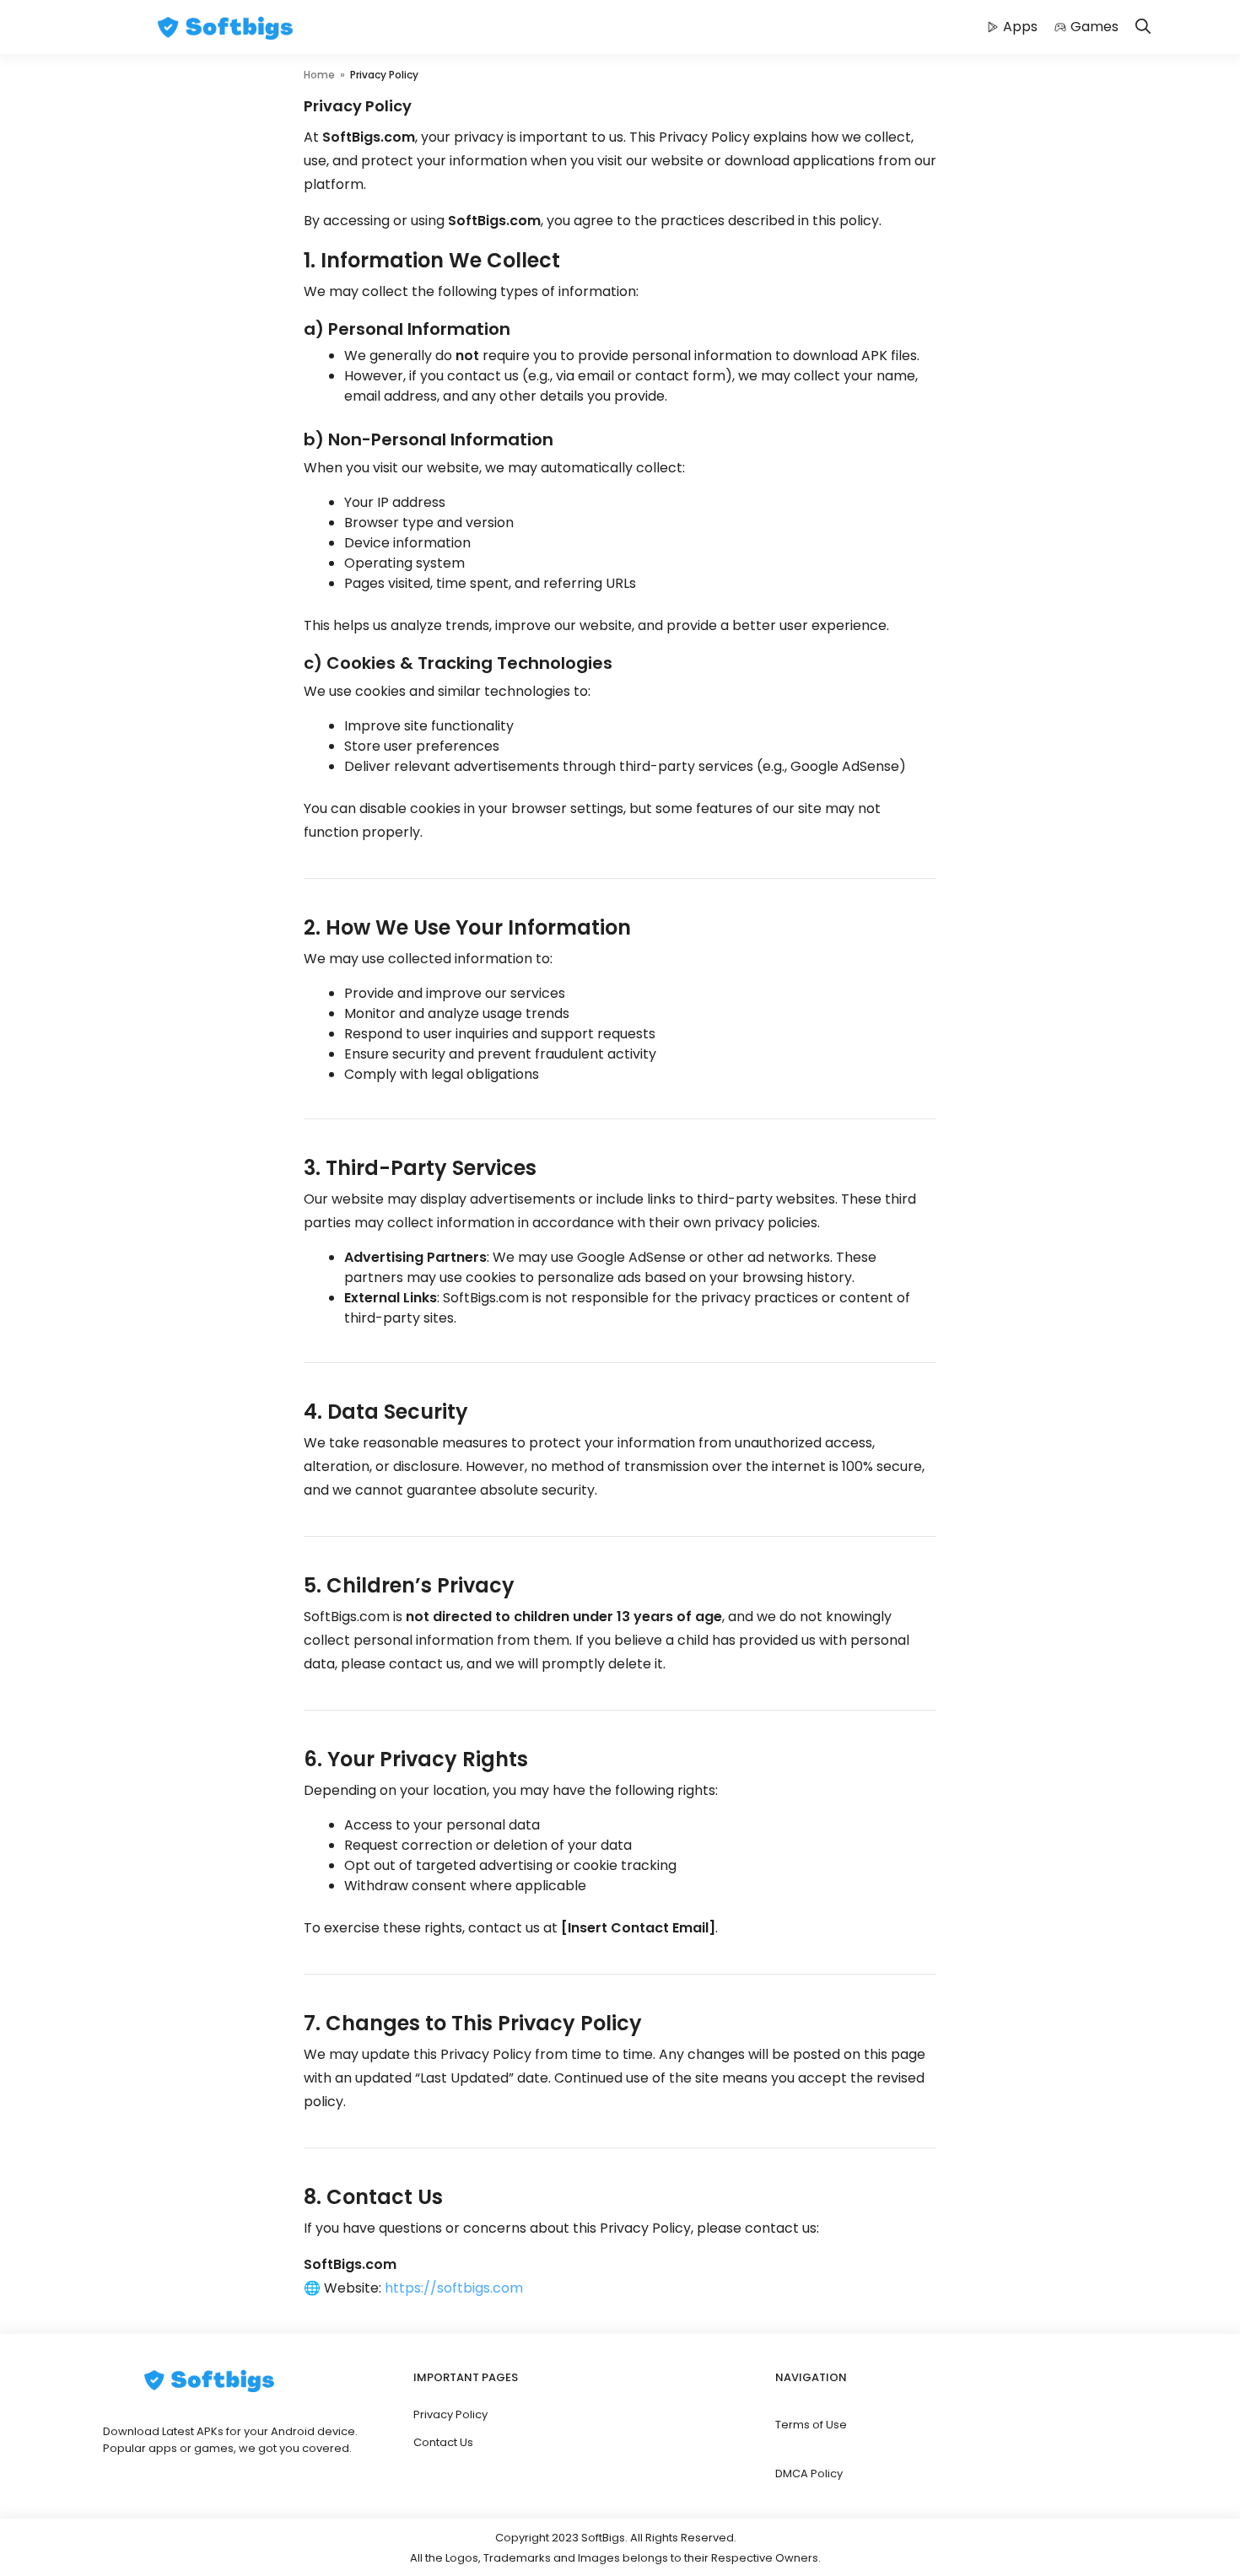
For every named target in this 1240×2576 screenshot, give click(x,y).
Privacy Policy (450, 2414)
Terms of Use (811, 2425)
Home (319, 75)
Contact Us (443, 2442)
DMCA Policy (809, 2474)
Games (1094, 27)
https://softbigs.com (454, 2288)
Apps (1020, 27)
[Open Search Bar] (1143, 27)
